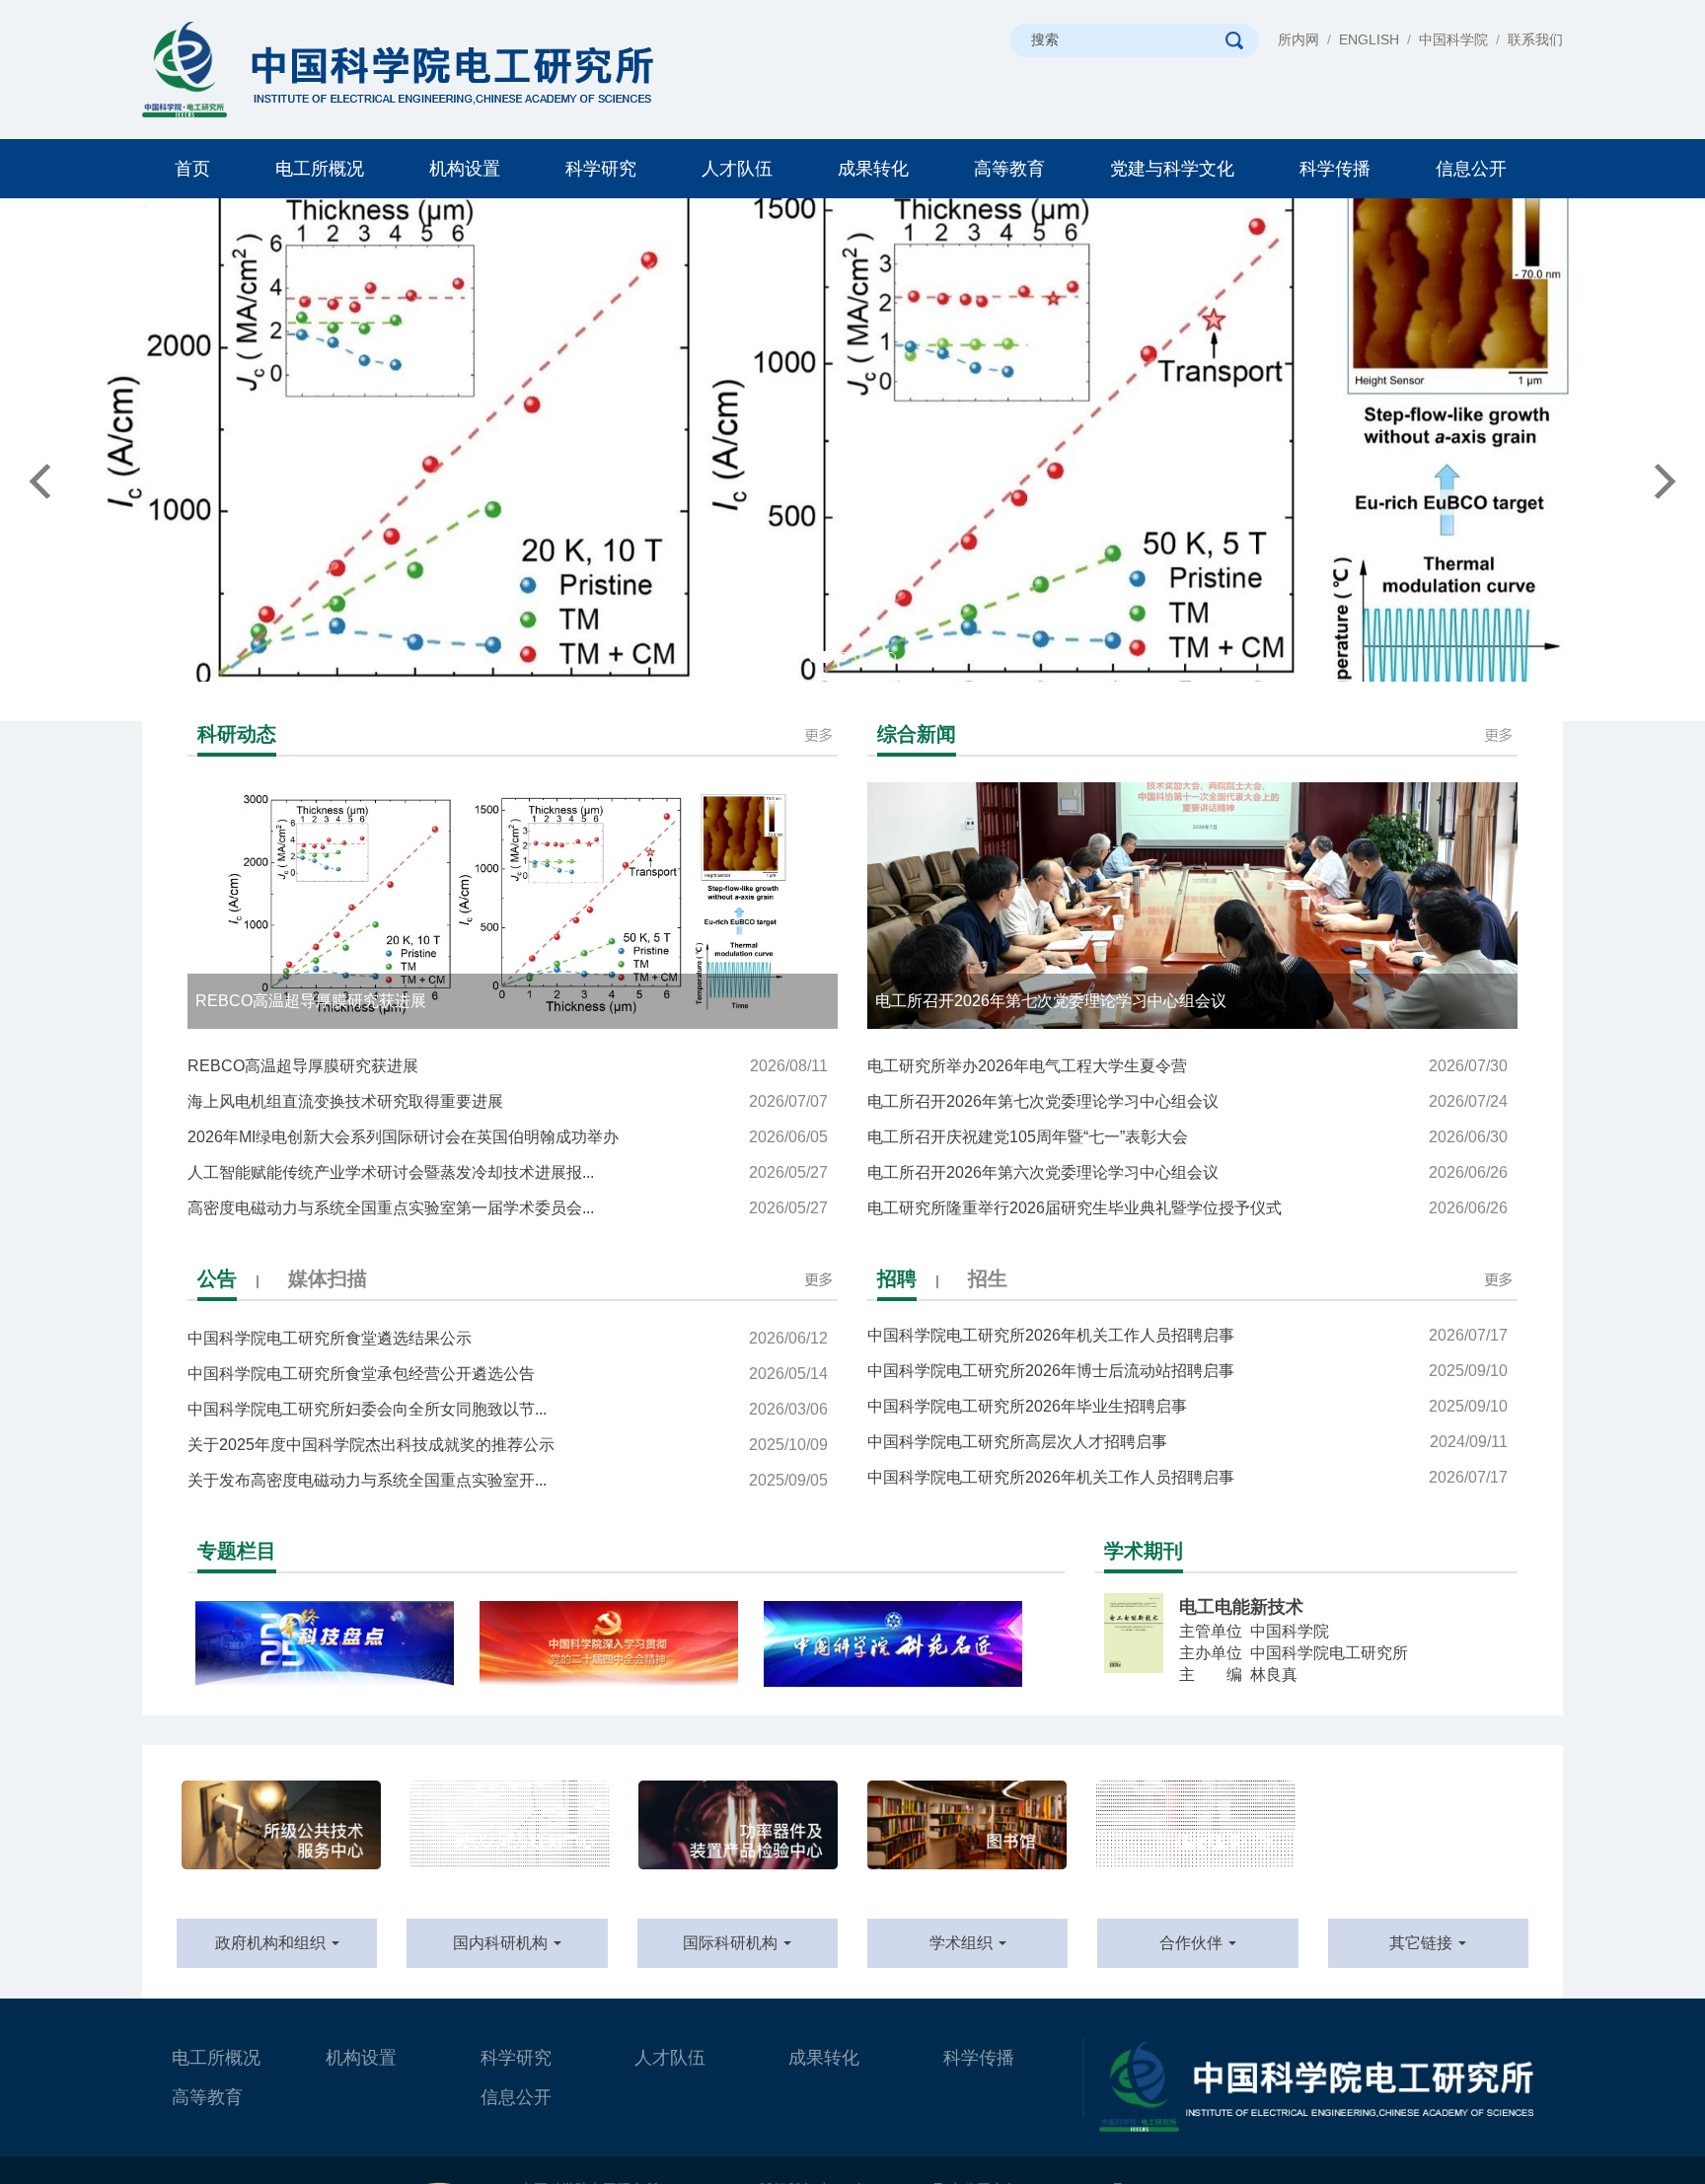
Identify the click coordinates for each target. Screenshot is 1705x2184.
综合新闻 (917, 734)
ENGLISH (1369, 39)
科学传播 (1335, 169)
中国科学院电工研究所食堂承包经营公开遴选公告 (508, 1374)
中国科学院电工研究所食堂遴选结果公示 (508, 1338)
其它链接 (1423, 1943)
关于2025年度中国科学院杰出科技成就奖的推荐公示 (508, 1445)
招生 (988, 1278)
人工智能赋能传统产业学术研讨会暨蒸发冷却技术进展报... (508, 1172)
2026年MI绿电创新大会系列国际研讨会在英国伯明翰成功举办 (508, 1137)
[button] (128, 460)
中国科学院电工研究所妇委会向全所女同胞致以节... (508, 1409)
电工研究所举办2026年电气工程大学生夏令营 (1187, 1066)
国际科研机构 (732, 1943)
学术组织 (963, 1943)
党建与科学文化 (1172, 169)
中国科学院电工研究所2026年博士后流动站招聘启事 (1187, 1349)
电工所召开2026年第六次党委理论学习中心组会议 (1187, 1172)
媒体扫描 (328, 1278)
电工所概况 (320, 169)
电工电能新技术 (1241, 1607)
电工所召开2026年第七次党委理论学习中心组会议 (1187, 1101)
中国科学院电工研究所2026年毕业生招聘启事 (1187, 1384)
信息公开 (1471, 169)
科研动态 (237, 734)
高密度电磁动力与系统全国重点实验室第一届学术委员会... (508, 1208)
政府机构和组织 (272, 1943)
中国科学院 (1453, 39)
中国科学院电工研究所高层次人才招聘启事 (1187, 1420)
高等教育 (1009, 169)
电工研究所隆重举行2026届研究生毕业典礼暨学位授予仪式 (1187, 1208)
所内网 (1298, 39)
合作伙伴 (1193, 1943)
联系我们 (1535, 39)
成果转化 (873, 169)
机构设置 (465, 169)
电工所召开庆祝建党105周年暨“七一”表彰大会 (1187, 1137)
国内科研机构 (502, 1943)
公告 (217, 1278)
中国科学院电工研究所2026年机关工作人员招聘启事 (1187, 1456)
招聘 (897, 1278)
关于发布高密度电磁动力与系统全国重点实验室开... (508, 1480)
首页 (192, 169)
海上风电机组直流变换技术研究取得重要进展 (508, 1101)
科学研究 (601, 169)
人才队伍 (737, 169)
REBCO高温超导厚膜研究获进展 (508, 1066)
